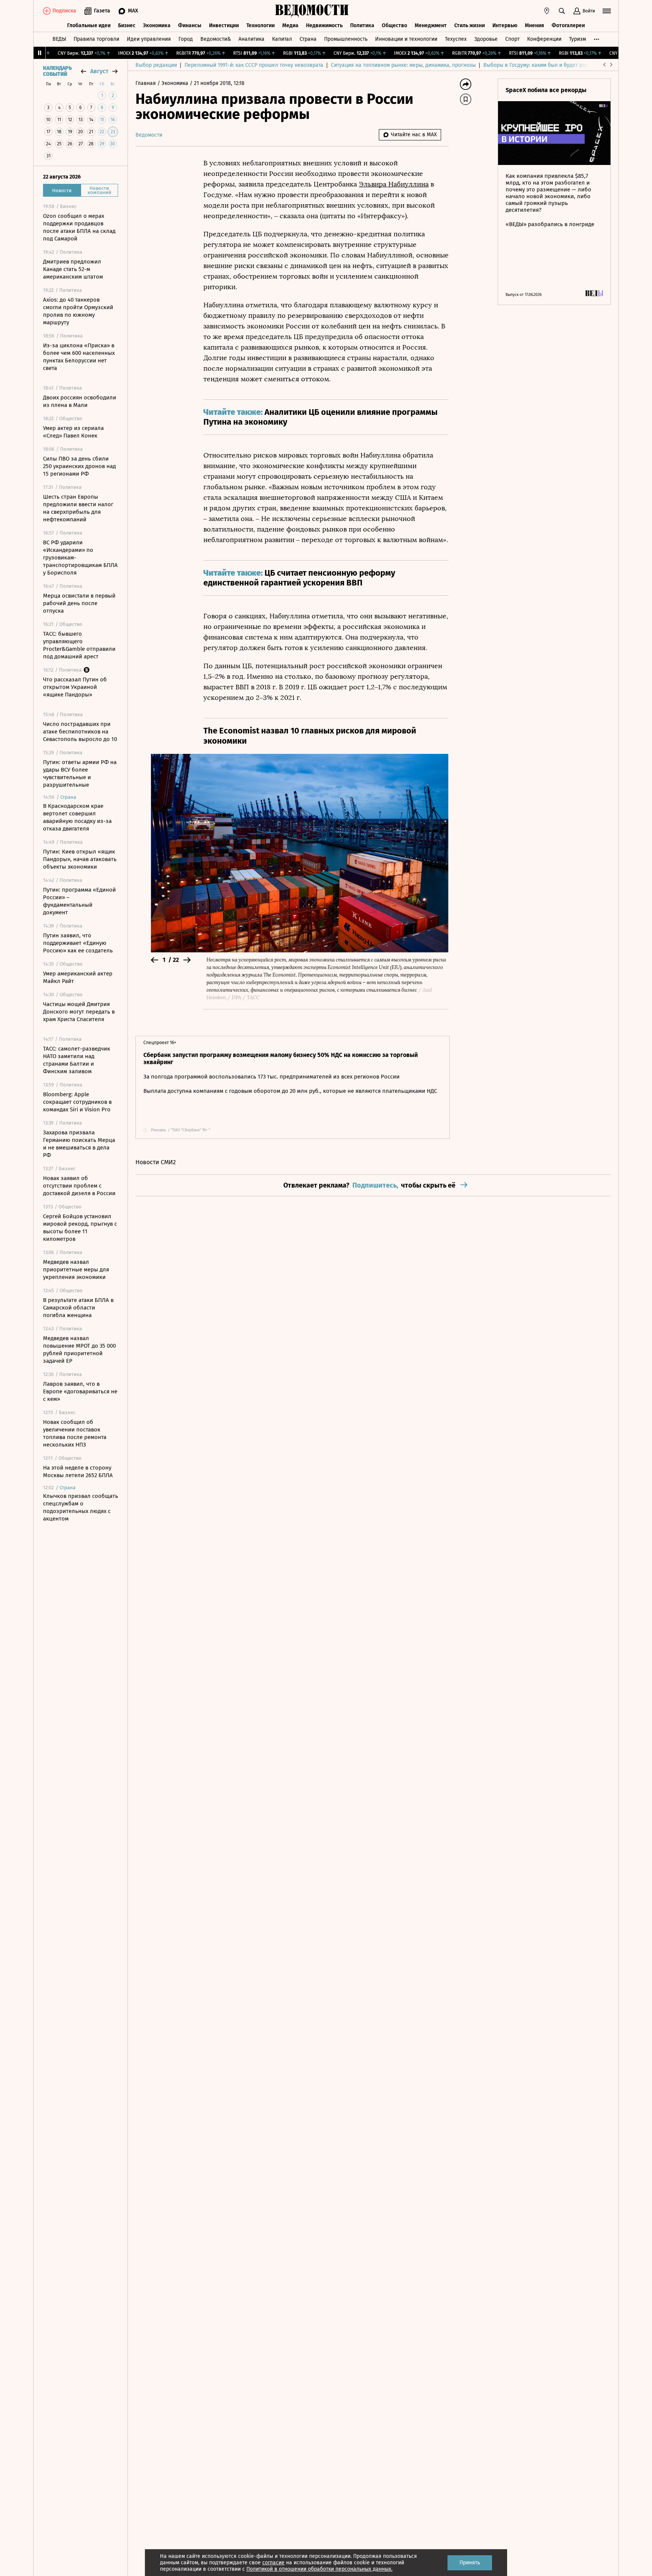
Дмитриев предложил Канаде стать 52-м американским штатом (73, 269)
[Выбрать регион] (547, 11)
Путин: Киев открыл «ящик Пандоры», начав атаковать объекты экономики (80, 859)
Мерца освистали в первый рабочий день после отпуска (79, 603)
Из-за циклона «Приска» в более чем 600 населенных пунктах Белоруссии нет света (79, 357)
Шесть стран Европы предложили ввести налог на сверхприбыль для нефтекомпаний (78, 508)
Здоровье (486, 39)
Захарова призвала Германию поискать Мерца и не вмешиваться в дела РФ (79, 1144)
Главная (146, 83)
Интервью (505, 25)
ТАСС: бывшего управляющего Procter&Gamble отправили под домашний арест (79, 645)
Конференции (544, 39)
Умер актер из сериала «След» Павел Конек (73, 432)
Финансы (190, 25)
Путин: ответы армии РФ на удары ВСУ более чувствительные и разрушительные (80, 773)
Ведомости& (216, 39)
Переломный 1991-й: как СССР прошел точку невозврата (254, 65)
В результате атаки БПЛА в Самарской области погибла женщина (78, 1308)
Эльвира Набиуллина (394, 184)
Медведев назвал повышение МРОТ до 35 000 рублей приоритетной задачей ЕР (79, 1350)
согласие (273, 2563)
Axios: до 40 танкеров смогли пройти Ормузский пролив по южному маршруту (78, 311)
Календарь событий (57, 71)
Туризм (577, 39)
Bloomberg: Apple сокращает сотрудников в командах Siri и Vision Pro (77, 1102)
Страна (308, 39)
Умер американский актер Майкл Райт (78, 977)
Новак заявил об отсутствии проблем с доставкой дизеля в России (79, 1186)
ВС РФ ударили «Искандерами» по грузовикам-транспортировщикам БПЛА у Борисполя (80, 558)
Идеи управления (149, 39)
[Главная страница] (312, 11)
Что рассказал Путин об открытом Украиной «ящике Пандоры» (75, 687)
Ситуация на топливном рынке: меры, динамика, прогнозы (403, 65)
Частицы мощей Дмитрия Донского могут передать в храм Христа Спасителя (79, 1012)
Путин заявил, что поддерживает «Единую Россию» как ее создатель (78, 943)
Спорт (512, 39)
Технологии (261, 25)
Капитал (282, 39)
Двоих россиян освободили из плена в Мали (80, 401)
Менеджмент (431, 25)
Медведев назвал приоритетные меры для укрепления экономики (76, 1270)
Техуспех (456, 39)
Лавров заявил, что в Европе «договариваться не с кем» (80, 1391)
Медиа (290, 25)
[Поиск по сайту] (562, 11)
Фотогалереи (568, 25)
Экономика (157, 25)
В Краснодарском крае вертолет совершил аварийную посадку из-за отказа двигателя (77, 817)
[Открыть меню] (607, 11)
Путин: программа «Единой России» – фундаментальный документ (79, 901)
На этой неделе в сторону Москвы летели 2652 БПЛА (78, 1471)
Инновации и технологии (406, 39)
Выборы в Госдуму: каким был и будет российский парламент (560, 65)
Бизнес (127, 25)
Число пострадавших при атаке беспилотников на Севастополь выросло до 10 (80, 732)
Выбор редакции (156, 65)
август (99, 71)
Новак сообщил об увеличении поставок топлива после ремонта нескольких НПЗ (75, 1433)
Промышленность (346, 39)
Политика (362, 25)
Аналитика (251, 39)
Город (186, 39)
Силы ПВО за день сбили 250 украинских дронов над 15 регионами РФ (79, 466)
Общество (394, 25)
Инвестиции (224, 25)
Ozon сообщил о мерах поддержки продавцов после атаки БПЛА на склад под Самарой (79, 227)
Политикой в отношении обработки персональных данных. (319, 2569)
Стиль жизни (470, 25)
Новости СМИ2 (156, 1162)
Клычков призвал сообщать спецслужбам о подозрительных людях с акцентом (81, 1507)
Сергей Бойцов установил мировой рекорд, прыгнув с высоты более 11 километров (80, 1228)
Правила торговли (96, 39)
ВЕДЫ (59, 39)
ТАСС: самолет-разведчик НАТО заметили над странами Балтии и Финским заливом (77, 1060)
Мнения (534, 25)
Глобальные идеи (89, 25)
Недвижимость (324, 25)
